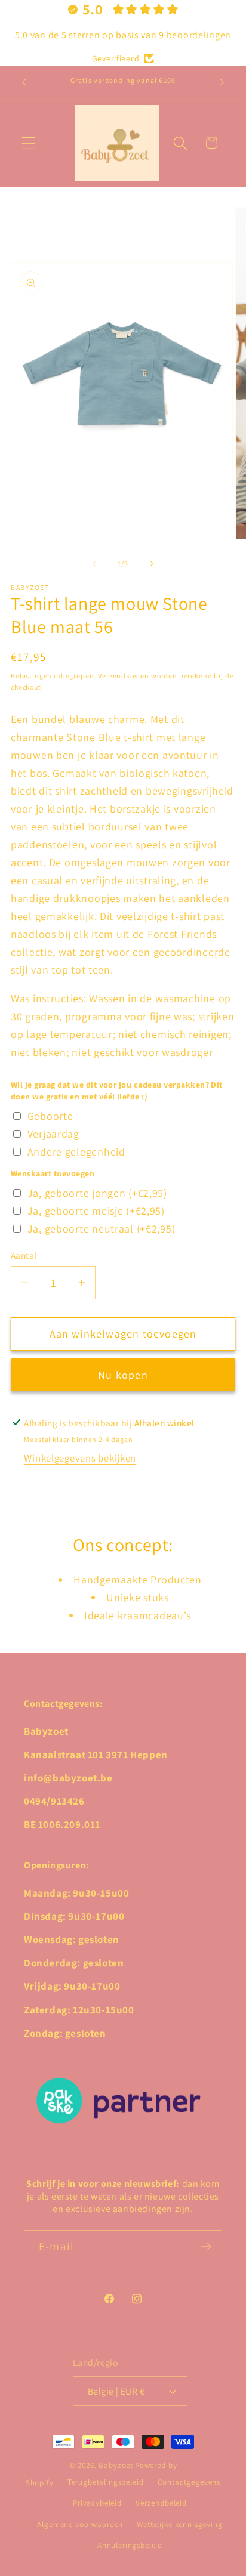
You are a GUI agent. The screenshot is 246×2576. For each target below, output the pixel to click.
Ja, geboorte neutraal (102, 1229)
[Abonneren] (206, 2247)
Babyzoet (116, 2465)
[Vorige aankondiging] (24, 82)
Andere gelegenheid (76, 1152)
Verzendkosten (124, 676)
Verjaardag (53, 1134)
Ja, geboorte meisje (96, 1211)
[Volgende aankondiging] (222, 82)
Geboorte (50, 1116)
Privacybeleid (97, 2503)
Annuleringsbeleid (130, 2545)
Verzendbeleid (161, 2503)
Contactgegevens (189, 2482)
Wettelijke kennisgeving (179, 2524)
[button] (29, 143)
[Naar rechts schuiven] (152, 563)
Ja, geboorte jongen (97, 1193)
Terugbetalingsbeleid (106, 2482)
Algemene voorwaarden (80, 2524)
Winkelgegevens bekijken (80, 1458)
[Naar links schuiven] (94, 563)
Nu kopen (123, 1375)
